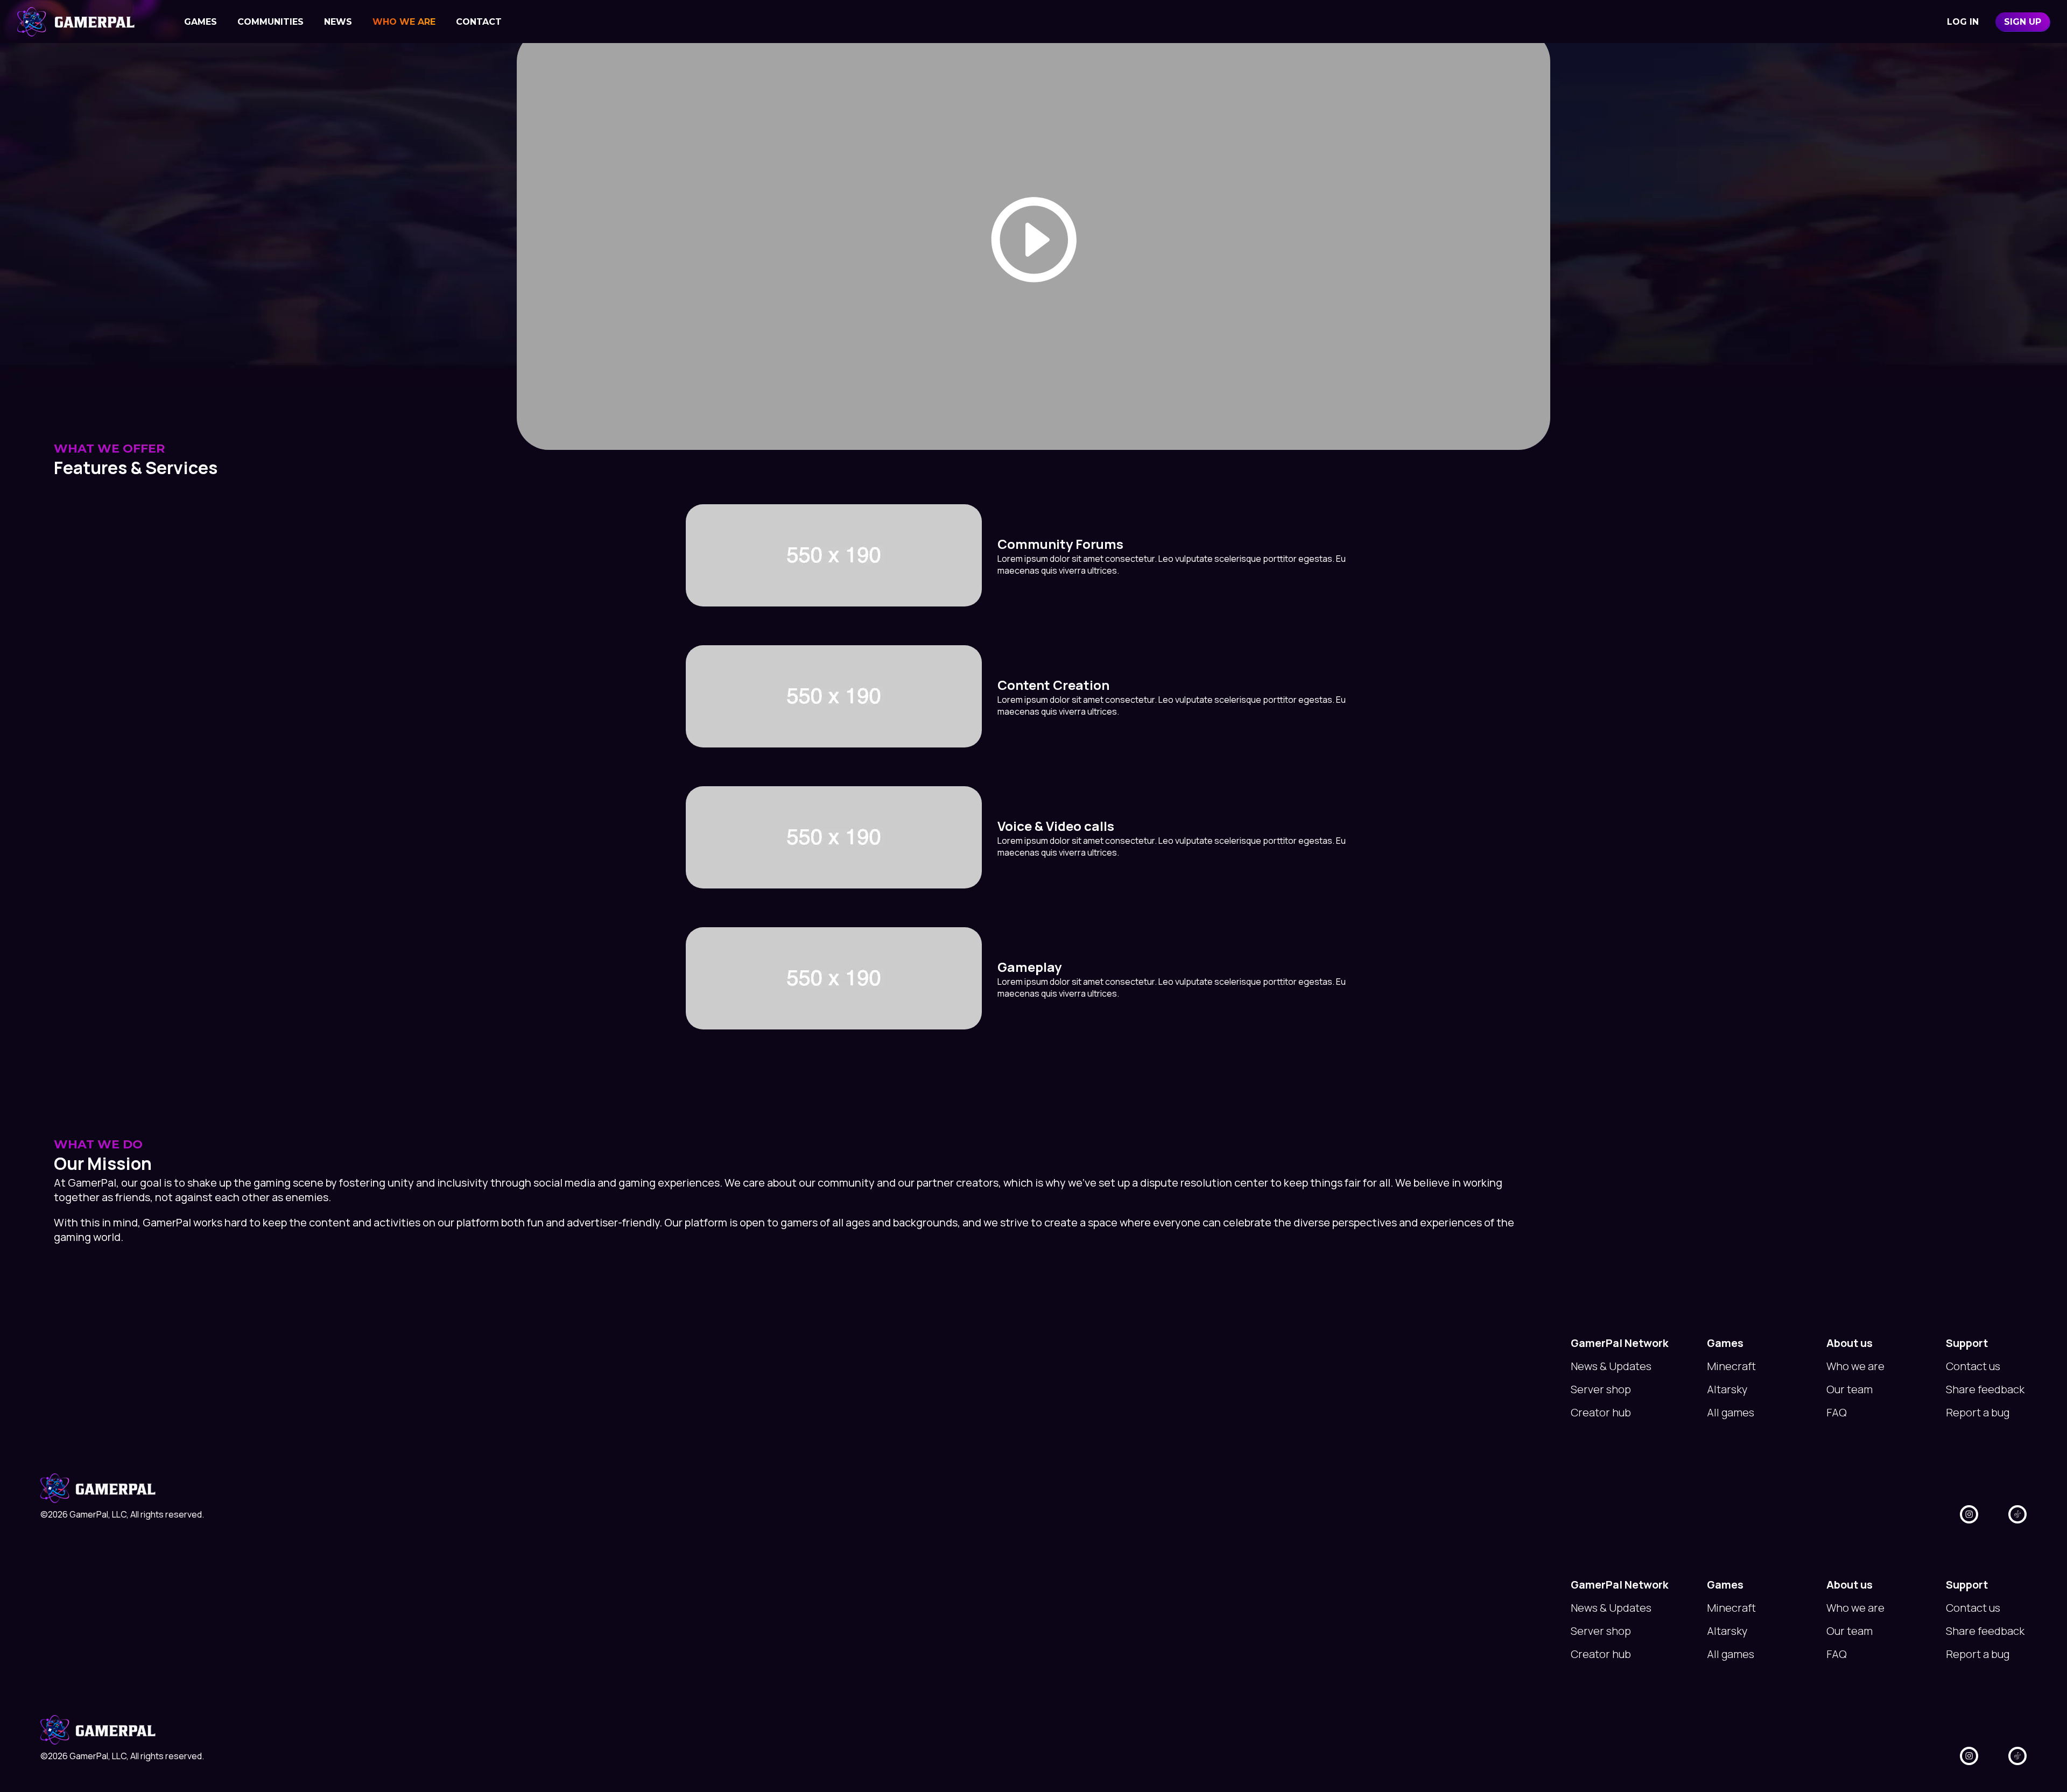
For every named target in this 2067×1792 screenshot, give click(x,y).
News (338, 22)
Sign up (2023, 22)
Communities (270, 22)
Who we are (404, 22)
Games (201, 22)
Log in (1963, 22)
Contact (479, 22)
